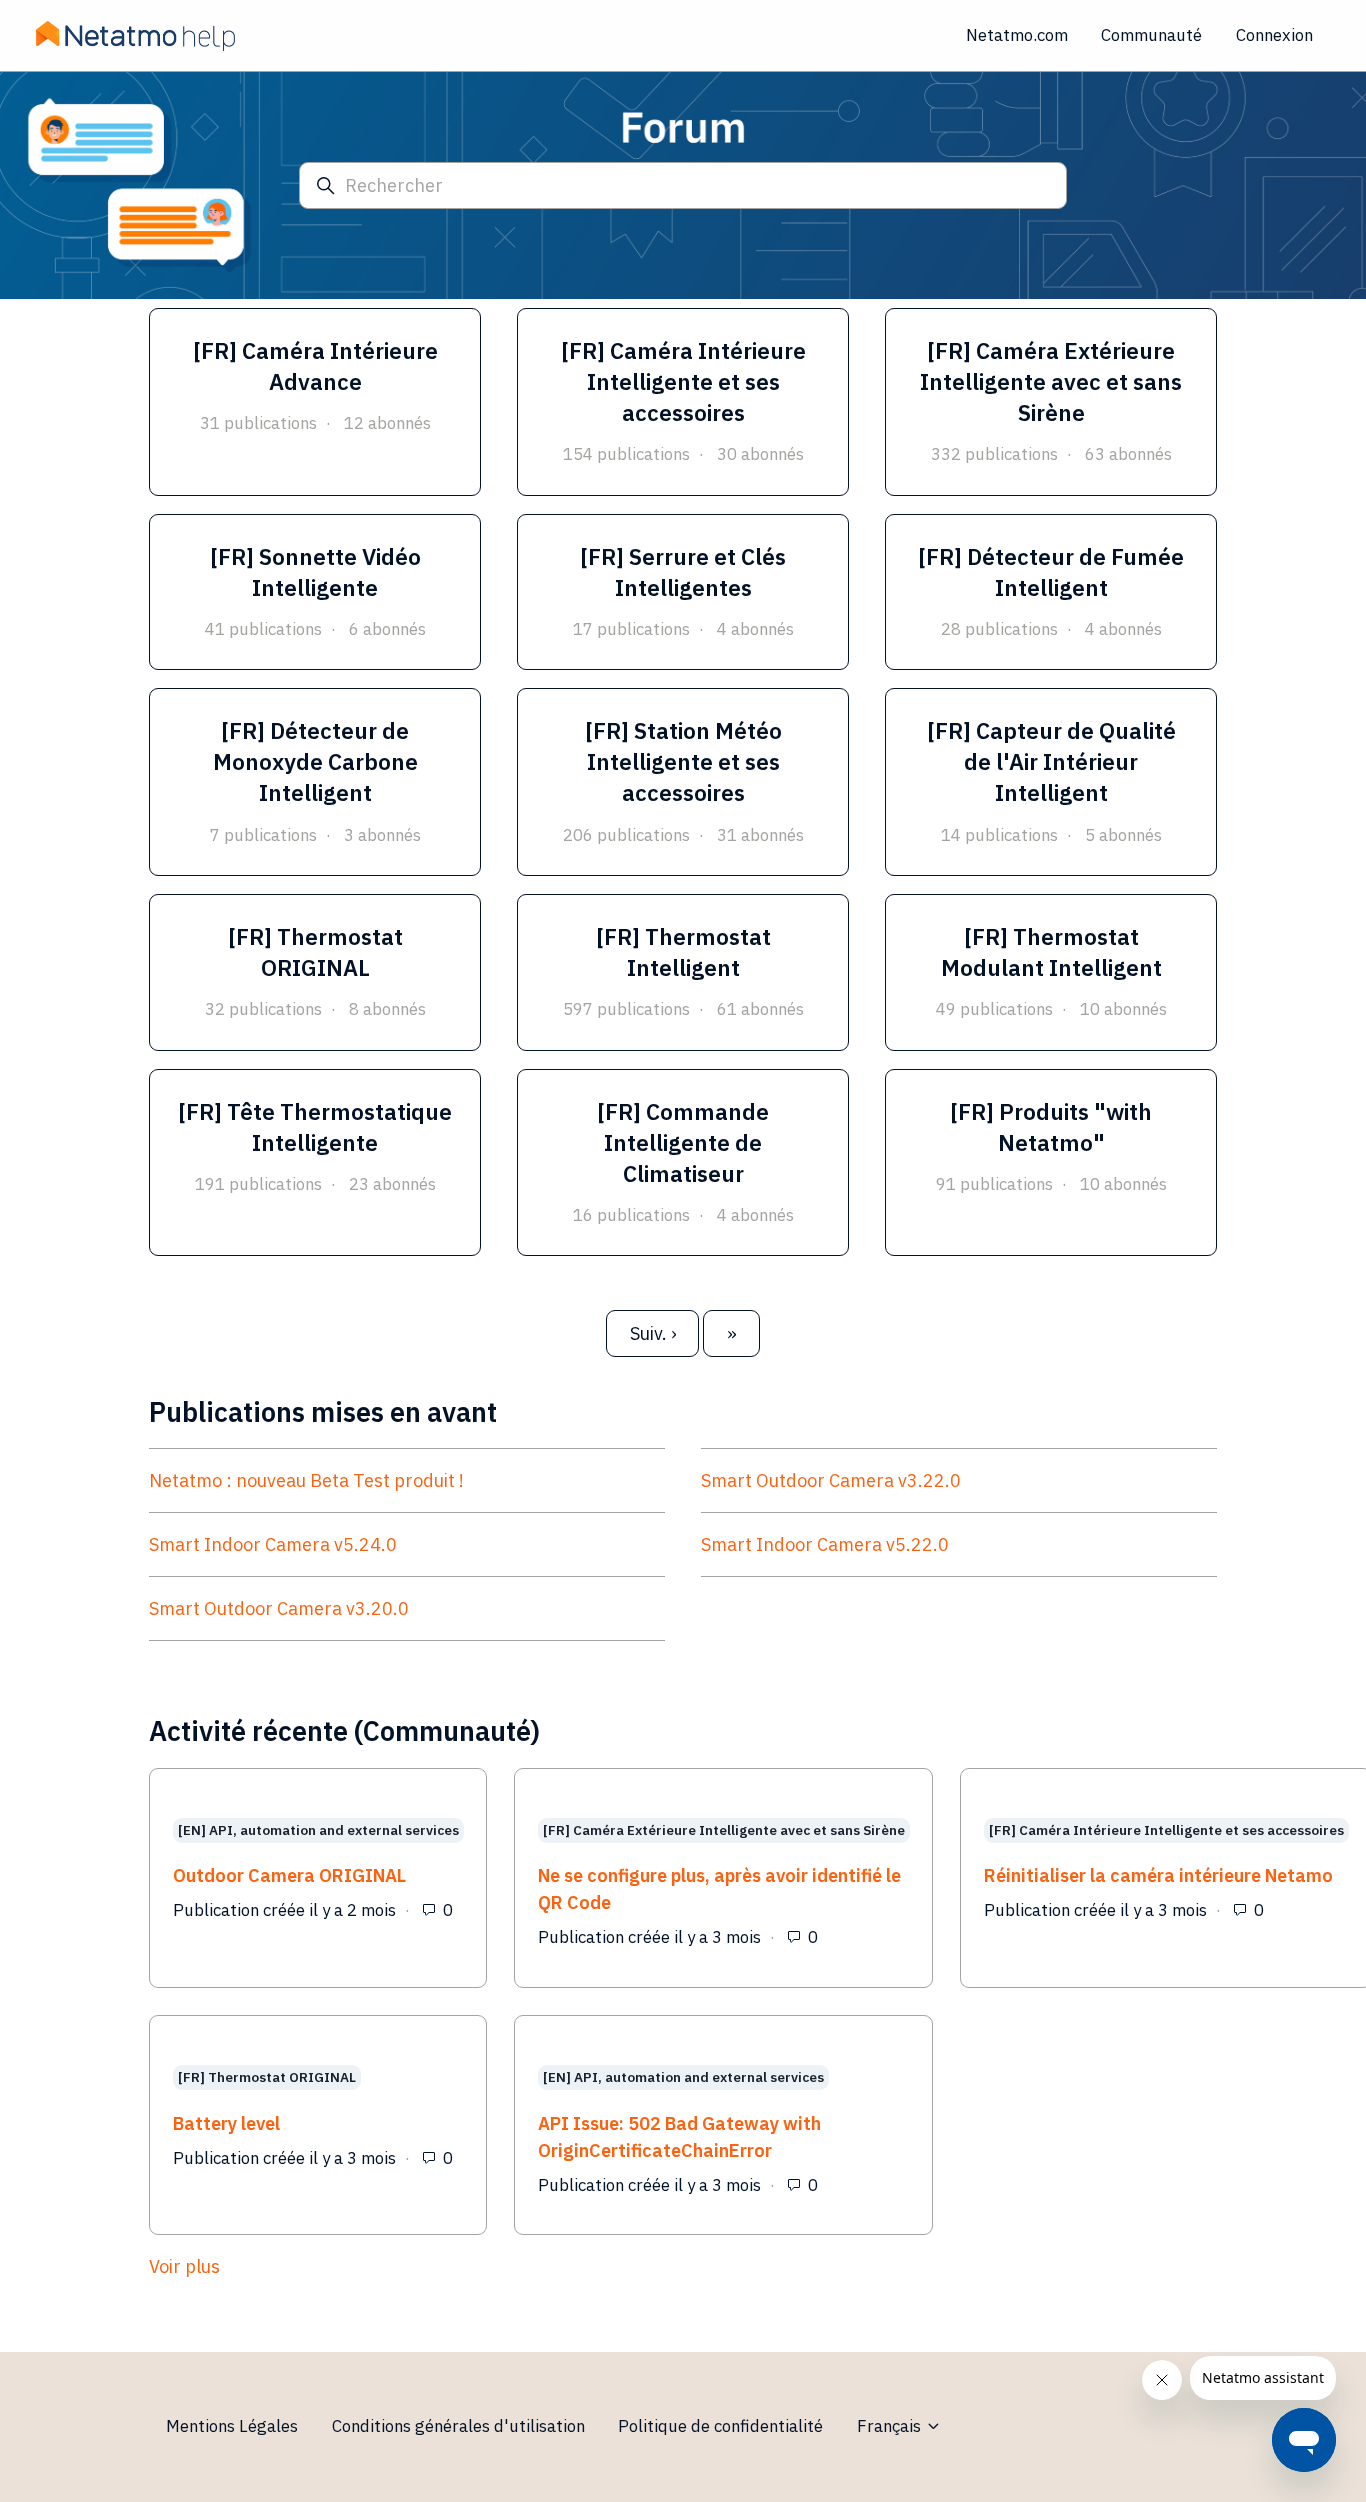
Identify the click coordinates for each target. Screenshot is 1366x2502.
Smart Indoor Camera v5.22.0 (825, 1544)
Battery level (226, 2123)
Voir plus (322, 2266)
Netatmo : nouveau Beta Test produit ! (306, 1480)
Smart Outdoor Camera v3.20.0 (279, 1608)
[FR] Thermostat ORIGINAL (267, 2078)
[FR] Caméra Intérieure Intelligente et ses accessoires (1166, 1831)
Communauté (1151, 35)
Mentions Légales (232, 2426)
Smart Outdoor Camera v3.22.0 (831, 1480)
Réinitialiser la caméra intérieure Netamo (1158, 1875)
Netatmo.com (1017, 35)
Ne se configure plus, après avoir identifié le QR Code (719, 1889)
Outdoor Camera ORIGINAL (289, 1875)
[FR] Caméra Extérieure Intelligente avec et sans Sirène (724, 1831)
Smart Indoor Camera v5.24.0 (273, 1544)
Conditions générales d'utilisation (458, 2426)
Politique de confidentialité (720, 2426)
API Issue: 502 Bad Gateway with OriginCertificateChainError (679, 2137)
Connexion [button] (1274, 35)
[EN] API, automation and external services (318, 1831)
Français (891, 2426)
